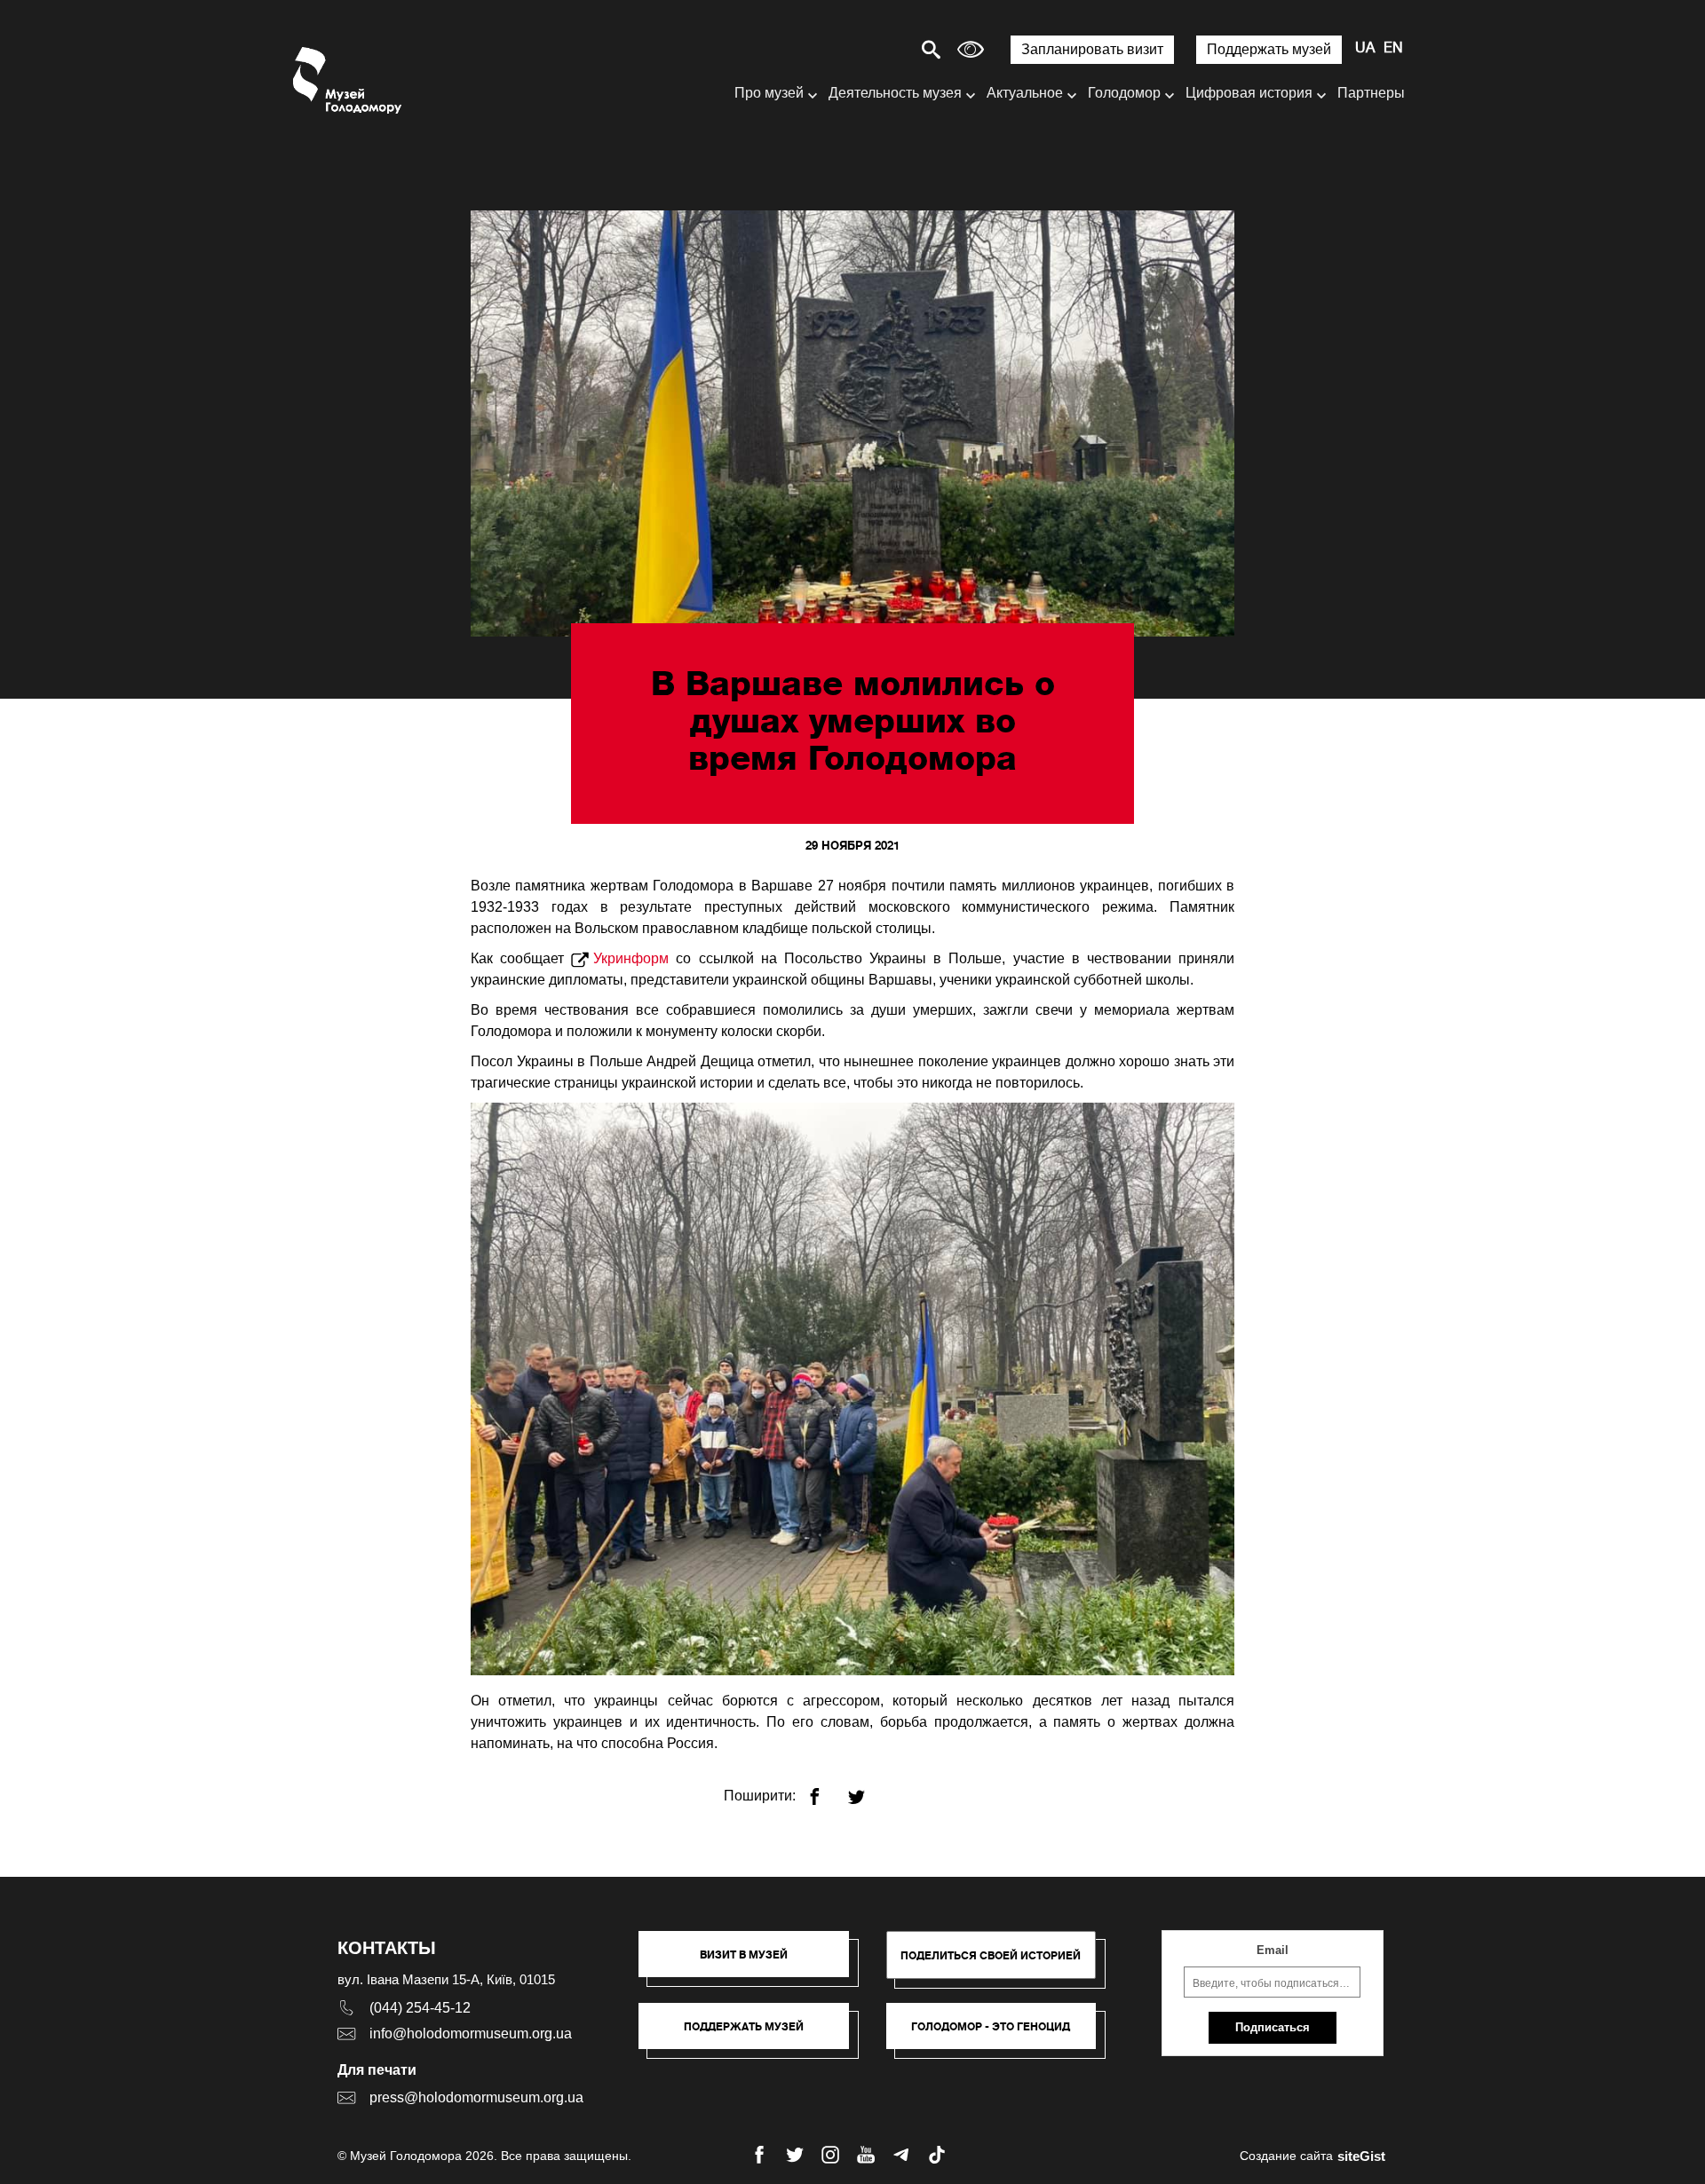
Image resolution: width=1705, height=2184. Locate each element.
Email (1273, 1950)
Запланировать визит (1092, 49)
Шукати (869, 49)
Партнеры (1371, 93)
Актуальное (1025, 93)
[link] (753, 2035)
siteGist (1361, 2156)
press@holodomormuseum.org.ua (476, 2097)
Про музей (769, 93)
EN (1393, 49)
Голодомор (1124, 93)
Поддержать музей (1269, 49)
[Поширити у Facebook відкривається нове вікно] (825, 1789)
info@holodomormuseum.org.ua (471, 2034)
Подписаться (1273, 2027)
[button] (753, 1963)
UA (1365, 49)
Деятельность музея (895, 93)
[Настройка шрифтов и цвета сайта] (971, 49)
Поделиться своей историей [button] (991, 1955)
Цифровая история (1249, 93)
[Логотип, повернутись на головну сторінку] (349, 80)
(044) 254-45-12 (420, 2008)
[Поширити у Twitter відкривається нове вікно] (867, 1789)
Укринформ (631, 958)
